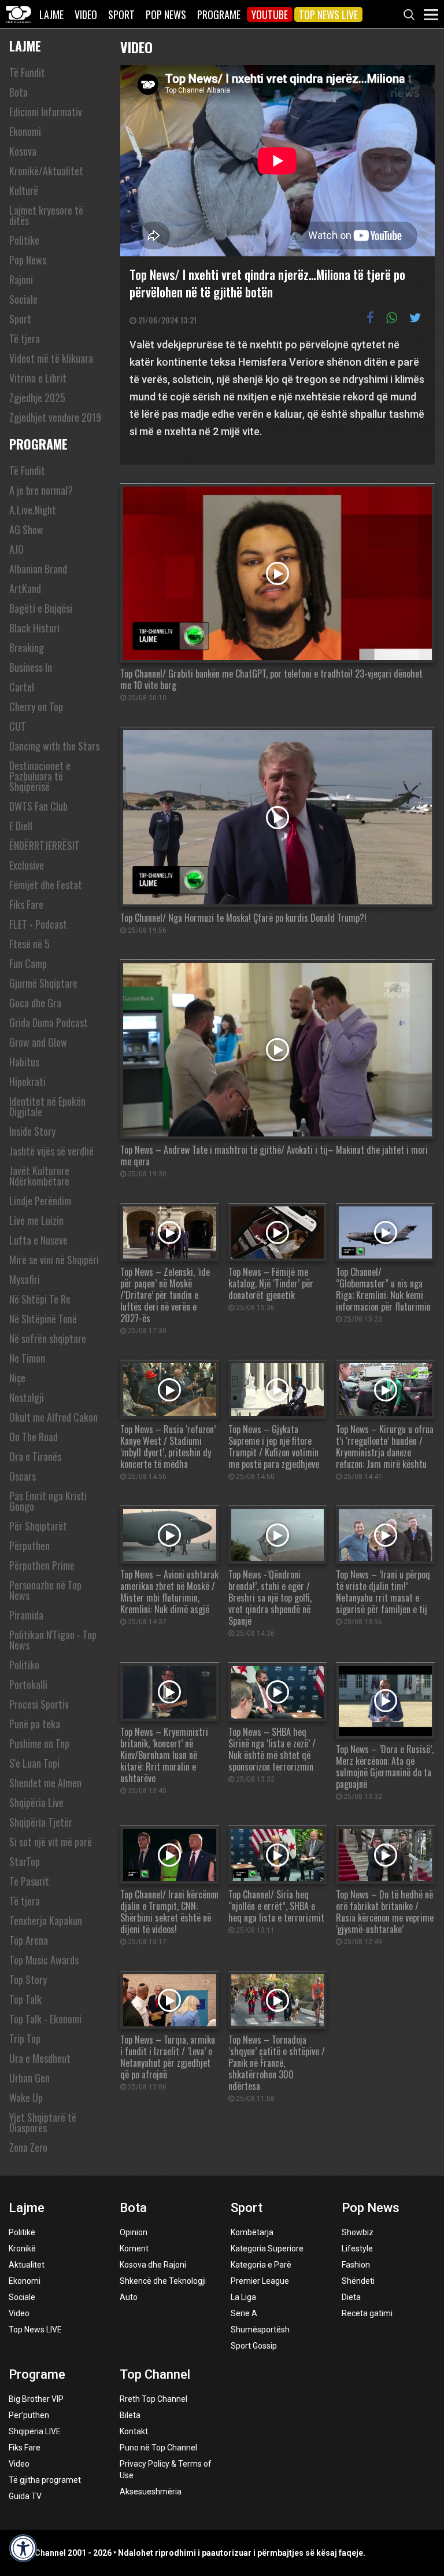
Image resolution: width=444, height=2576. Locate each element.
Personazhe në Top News (45, 1590)
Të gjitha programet (45, 2480)
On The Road (34, 1437)
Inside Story (32, 1131)
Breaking (27, 647)
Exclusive (27, 865)
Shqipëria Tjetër (41, 1822)
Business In (31, 667)
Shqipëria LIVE (35, 2431)
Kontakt (134, 2431)
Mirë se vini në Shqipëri (54, 1260)
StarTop (25, 1861)
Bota (18, 92)
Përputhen (29, 1545)
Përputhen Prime (42, 1565)
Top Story (28, 1979)
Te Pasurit (29, 1881)
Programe (219, 14)
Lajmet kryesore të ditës (46, 215)
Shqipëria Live (36, 1802)
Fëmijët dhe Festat (46, 885)
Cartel (22, 687)
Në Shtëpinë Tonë (43, 1319)
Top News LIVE (328, 14)
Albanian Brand (38, 569)
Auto (129, 2297)
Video (86, 14)
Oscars (23, 1476)
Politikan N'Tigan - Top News (53, 1640)
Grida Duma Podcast (49, 1022)
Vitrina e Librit (38, 378)
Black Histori (34, 628)
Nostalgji (27, 1397)
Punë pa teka (35, 1724)
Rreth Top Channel (153, 2399)
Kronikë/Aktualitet (46, 171)
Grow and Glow (38, 1042)
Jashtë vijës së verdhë (51, 1151)
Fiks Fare (26, 904)
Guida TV (25, 2496)
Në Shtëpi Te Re (40, 1299)
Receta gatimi (367, 2313)
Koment (134, 2249)
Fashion (356, 2265)
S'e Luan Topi (34, 1763)
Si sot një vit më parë (51, 1842)
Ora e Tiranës (35, 1456)
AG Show (26, 529)
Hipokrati (27, 1081)
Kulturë (24, 190)
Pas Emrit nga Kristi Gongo (48, 1501)
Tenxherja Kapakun (46, 1920)
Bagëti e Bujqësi (41, 608)
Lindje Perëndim (40, 1201)
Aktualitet (27, 2265)
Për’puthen (29, 2415)
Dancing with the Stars (54, 746)
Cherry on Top (36, 706)
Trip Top (25, 2038)
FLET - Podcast (38, 924)
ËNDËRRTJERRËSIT (45, 845)
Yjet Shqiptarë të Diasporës (43, 2122)
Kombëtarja (252, 2232)
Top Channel (155, 2374)
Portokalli (28, 1684)
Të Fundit (27, 72)
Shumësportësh (260, 2330)
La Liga (243, 2297)
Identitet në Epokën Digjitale (47, 1106)
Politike (24, 240)
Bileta (130, 2415)
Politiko (24, 1665)
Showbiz (358, 2232)
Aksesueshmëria (151, 2492)
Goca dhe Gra (35, 1003)
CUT (18, 726)
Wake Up (26, 2097)
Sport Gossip (254, 2346)
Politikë (22, 2232)
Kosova (23, 151)
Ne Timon (27, 1358)
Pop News (166, 14)
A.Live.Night (33, 510)
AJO (16, 549)
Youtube (270, 14)
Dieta (351, 2297)
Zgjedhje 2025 (37, 398)
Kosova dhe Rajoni (153, 2265)
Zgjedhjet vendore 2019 (55, 417)
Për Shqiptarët (38, 1526)
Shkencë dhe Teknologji (163, 2281)
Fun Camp (28, 963)
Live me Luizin (36, 1220)
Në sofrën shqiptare (48, 1338)
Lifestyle (357, 2249)
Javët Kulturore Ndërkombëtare (39, 1176)
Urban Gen (29, 2078)
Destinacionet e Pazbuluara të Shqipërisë (40, 776)
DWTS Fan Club (38, 806)
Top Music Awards (44, 1960)
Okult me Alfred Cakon (53, 1417)
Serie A (244, 2313)
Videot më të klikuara (51, 358)
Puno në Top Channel (158, 2448)
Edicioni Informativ (46, 112)
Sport (121, 14)
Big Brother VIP (36, 2399)
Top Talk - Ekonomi (45, 2019)
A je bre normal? (41, 490)
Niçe (17, 1378)
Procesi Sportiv (39, 1704)
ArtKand (25, 588)
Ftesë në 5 (29, 944)
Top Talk (25, 1999)
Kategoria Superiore (267, 2249)
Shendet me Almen (45, 1783)
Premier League (260, 2281)
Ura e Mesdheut (40, 2058)
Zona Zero (28, 2147)
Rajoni (21, 279)
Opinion (134, 2232)
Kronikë (22, 2249)
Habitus (24, 1062)
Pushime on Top (39, 1743)
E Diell (21, 826)
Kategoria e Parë (261, 2265)
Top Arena (29, 1940)
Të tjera (25, 338)
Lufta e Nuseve (38, 1240)
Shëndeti (358, 2281)
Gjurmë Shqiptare (43, 983)
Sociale (23, 299)
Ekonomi (25, 131)
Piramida (26, 1615)
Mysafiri (25, 1279)
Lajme (51, 14)
